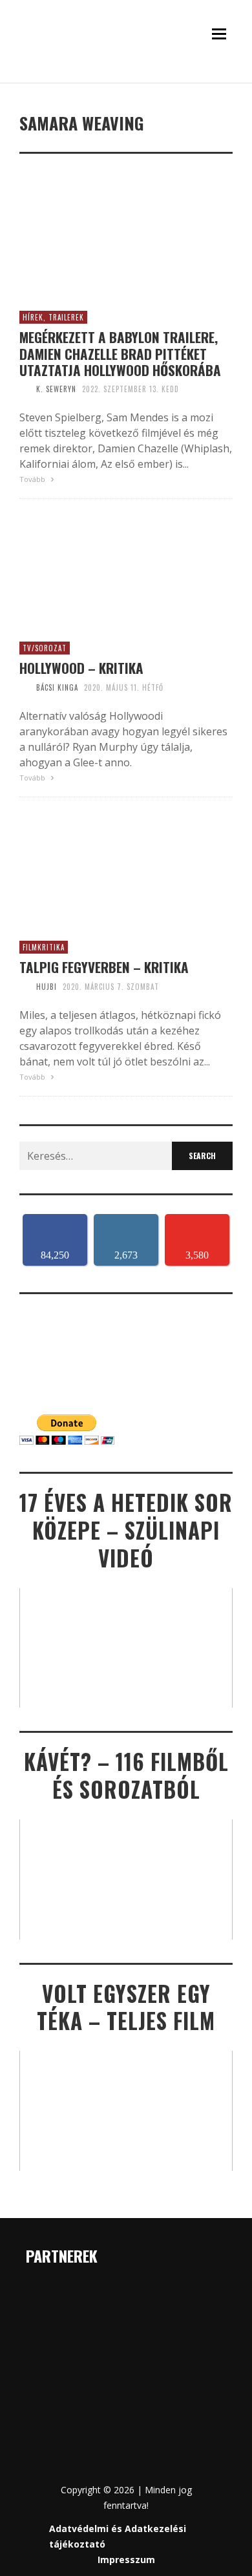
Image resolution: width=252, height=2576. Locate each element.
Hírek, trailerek (53, 317)
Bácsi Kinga (57, 687)
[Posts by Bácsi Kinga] (25, 687)
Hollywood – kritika (81, 668)
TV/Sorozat (45, 648)
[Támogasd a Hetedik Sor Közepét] (126, 79)
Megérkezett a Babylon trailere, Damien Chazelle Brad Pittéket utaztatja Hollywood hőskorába (120, 353)
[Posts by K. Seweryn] (25, 389)
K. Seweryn (56, 389)
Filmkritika (44, 947)
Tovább (33, 479)
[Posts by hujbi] (25, 987)
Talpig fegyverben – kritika (104, 967)
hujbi (47, 987)
